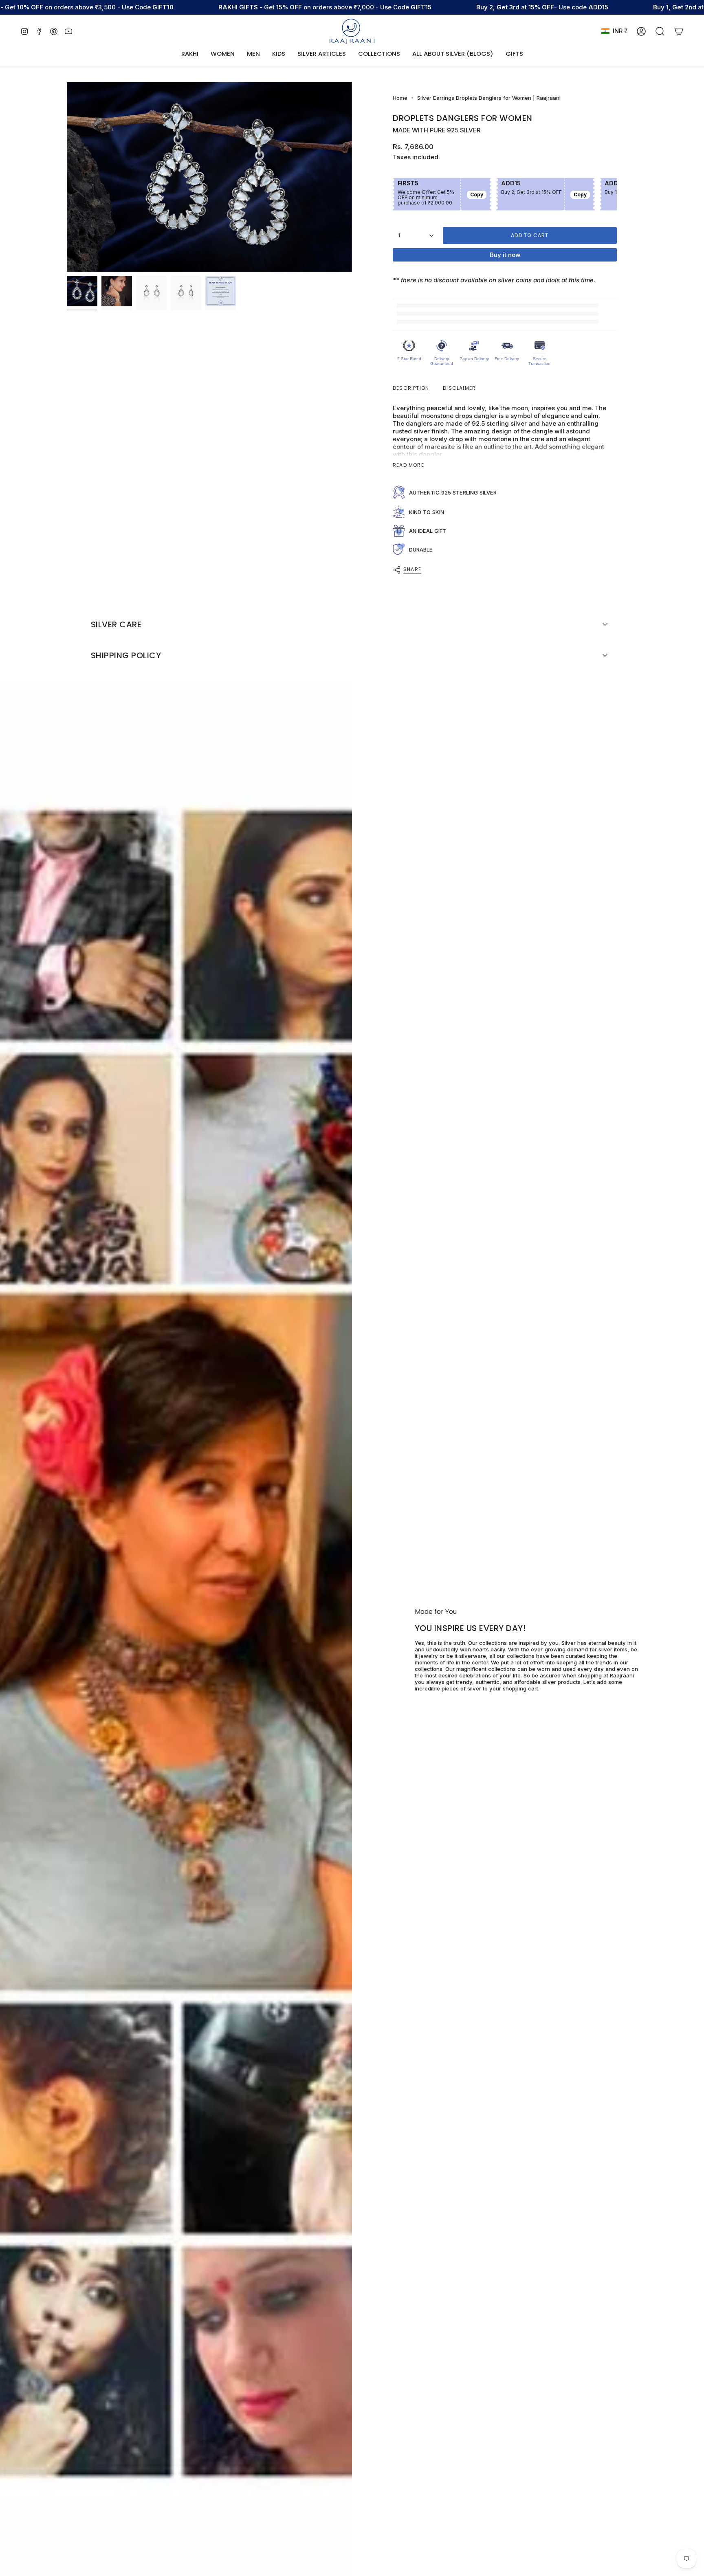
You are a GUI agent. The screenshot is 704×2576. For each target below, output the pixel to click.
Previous (67, 177)
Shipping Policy (126, 655)
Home (400, 98)
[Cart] (679, 31)
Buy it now (505, 255)
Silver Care (116, 624)
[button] (223, 54)
